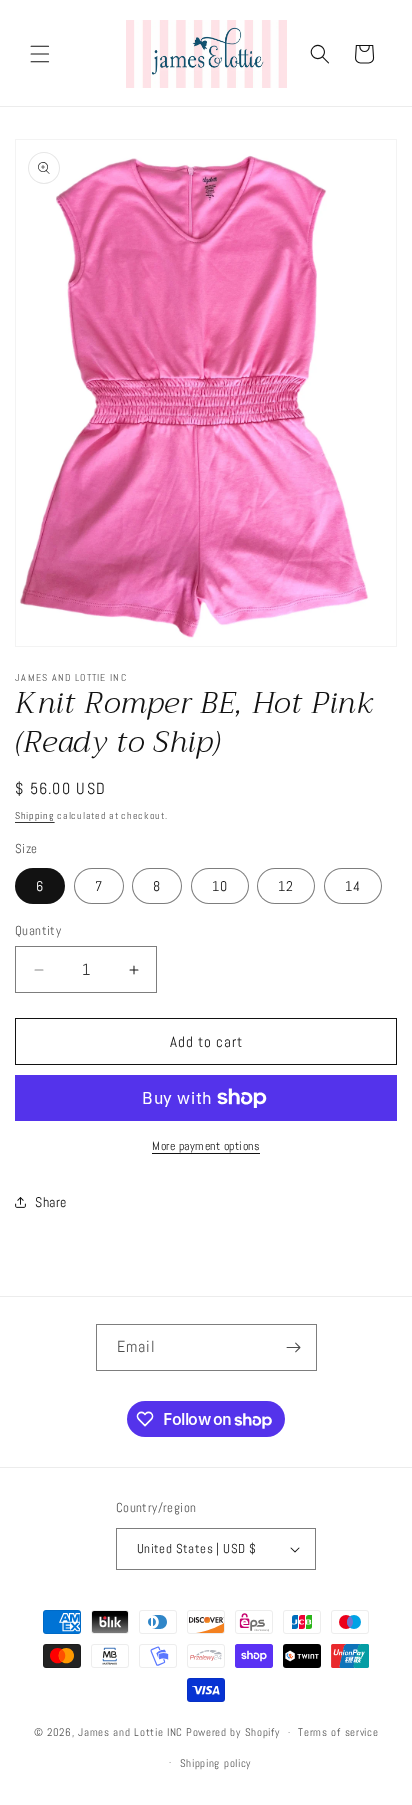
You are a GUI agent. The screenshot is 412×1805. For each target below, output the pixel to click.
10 (220, 886)
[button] (40, 54)
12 (286, 886)
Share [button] (51, 1202)
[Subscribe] (294, 1347)
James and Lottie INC (130, 1732)
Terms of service (338, 1732)
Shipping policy (216, 1763)
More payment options (206, 1146)
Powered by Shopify (233, 1732)
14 (353, 886)
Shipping (35, 815)
